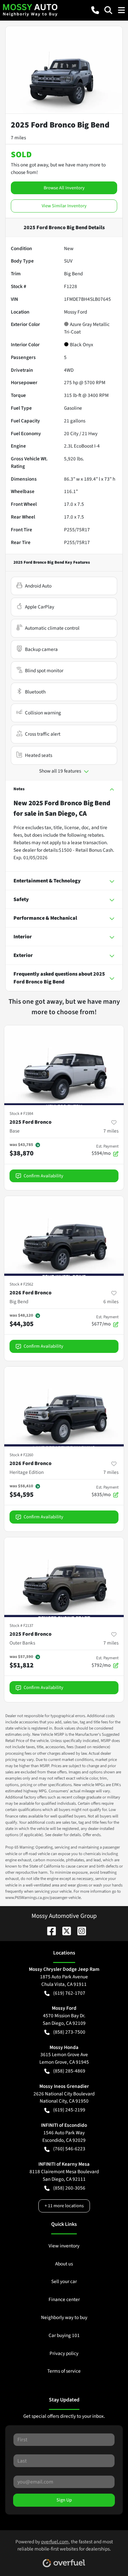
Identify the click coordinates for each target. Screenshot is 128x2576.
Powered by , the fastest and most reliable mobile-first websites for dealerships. (64, 2545)
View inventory (64, 2246)
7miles (111, 1131)
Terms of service (64, 2371)
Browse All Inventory (64, 188)
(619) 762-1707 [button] (69, 1993)
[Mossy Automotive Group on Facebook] (49, 1931)
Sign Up (64, 2500)
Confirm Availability (43, 1176)
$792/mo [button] (105, 1662)
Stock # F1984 (21, 1114)
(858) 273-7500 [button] (69, 2032)
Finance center (64, 2299)
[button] (95, 10)
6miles (111, 1302)
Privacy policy (64, 2353)
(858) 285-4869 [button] (69, 2071)
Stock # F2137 (21, 1626)
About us (64, 2264)
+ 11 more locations (64, 2206)
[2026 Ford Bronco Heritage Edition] (64, 1407)
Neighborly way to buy (64, 2317)
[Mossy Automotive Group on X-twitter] (64, 1931)
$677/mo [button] (105, 1321)
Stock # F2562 (21, 1284)
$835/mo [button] (105, 1491)
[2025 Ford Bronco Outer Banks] (64, 1577)
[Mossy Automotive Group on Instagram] (79, 1931)
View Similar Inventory (64, 206)
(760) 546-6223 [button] (69, 2149)
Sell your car (64, 2281)
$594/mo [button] (105, 1150)
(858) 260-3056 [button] (69, 2188)
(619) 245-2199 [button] (69, 2110)
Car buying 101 (64, 2335)
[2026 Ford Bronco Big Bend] (64, 1236)
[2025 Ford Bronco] (64, 1065)
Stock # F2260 (21, 1455)
